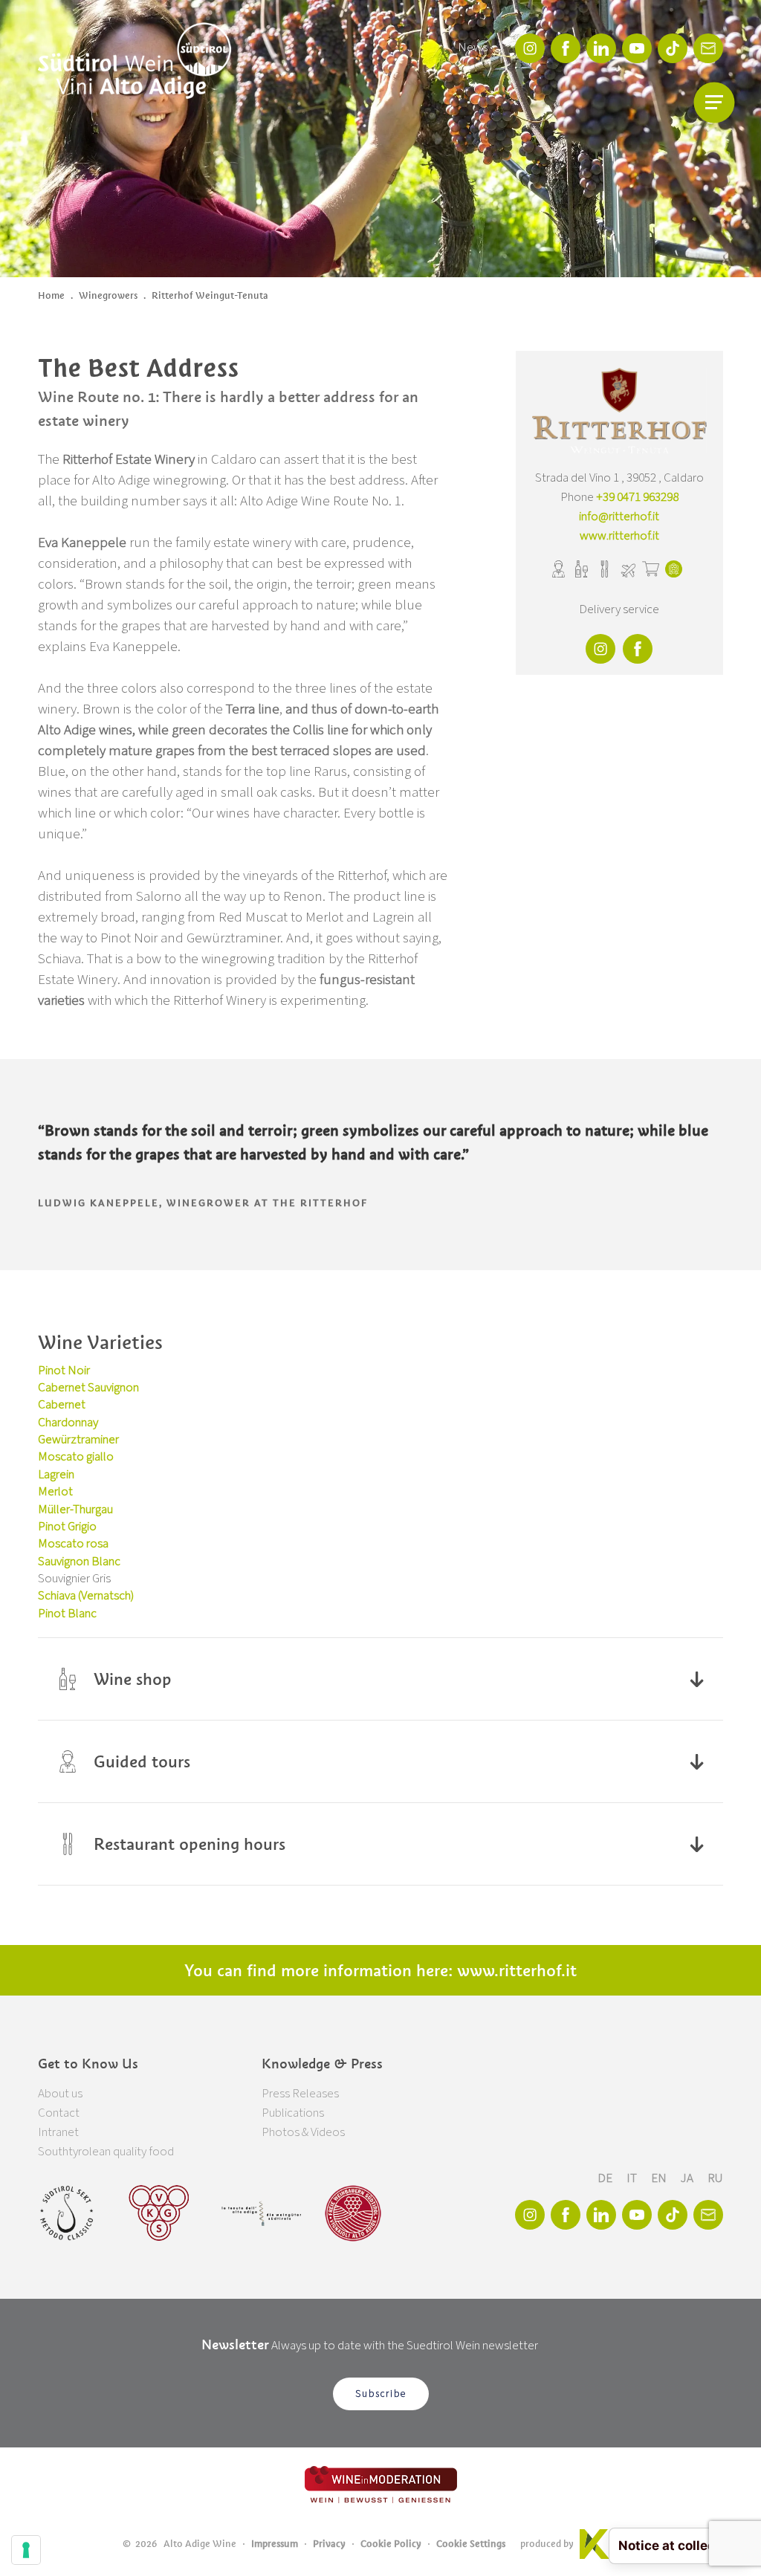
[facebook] (566, 48)
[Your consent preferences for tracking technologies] (26, 2550)
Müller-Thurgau (75, 1509)
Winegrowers (108, 295)
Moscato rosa (73, 1544)
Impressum (275, 2544)
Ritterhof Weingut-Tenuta (210, 295)
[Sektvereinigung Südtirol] (68, 2213)
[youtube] (637, 48)
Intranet (58, 2132)
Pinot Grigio (67, 1527)
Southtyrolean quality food (106, 2152)
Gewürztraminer (78, 1440)
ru (715, 2178)
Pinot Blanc (67, 1614)
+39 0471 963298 (637, 497)
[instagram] (530, 48)
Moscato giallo (76, 1457)
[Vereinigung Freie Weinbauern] (353, 2213)
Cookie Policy (391, 2544)
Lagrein (56, 1475)
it (633, 2178)
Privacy (329, 2544)
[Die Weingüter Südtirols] (261, 2213)
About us (60, 2094)
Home (51, 295)
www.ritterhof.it (619, 536)
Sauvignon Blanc (79, 1562)
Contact (59, 2113)
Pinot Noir (64, 1370)
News (473, 48)
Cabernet (62, 1405)
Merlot (55, 1492)
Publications (293, 2113)
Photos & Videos (303, 2132)
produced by (547, 2544)
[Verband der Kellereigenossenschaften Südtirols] (159, 2213)
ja (688, 2178)
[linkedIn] (601, 48)
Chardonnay (68, 1423)
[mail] (708, 48)
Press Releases (300, 2094)
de (606, 2178)
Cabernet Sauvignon (88, 1388)
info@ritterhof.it (619, 517)
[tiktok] (673, 48)
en (660, 2178)
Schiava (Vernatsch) (86, 1596)
